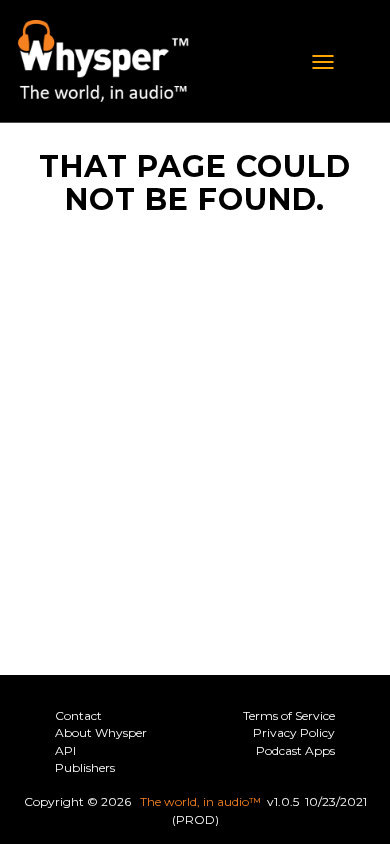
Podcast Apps (295, 750)
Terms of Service (289, 715)
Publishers (85, 767)
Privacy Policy (294, 732)
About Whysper (101, 732)
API (65, 750)
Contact (78, 715)
